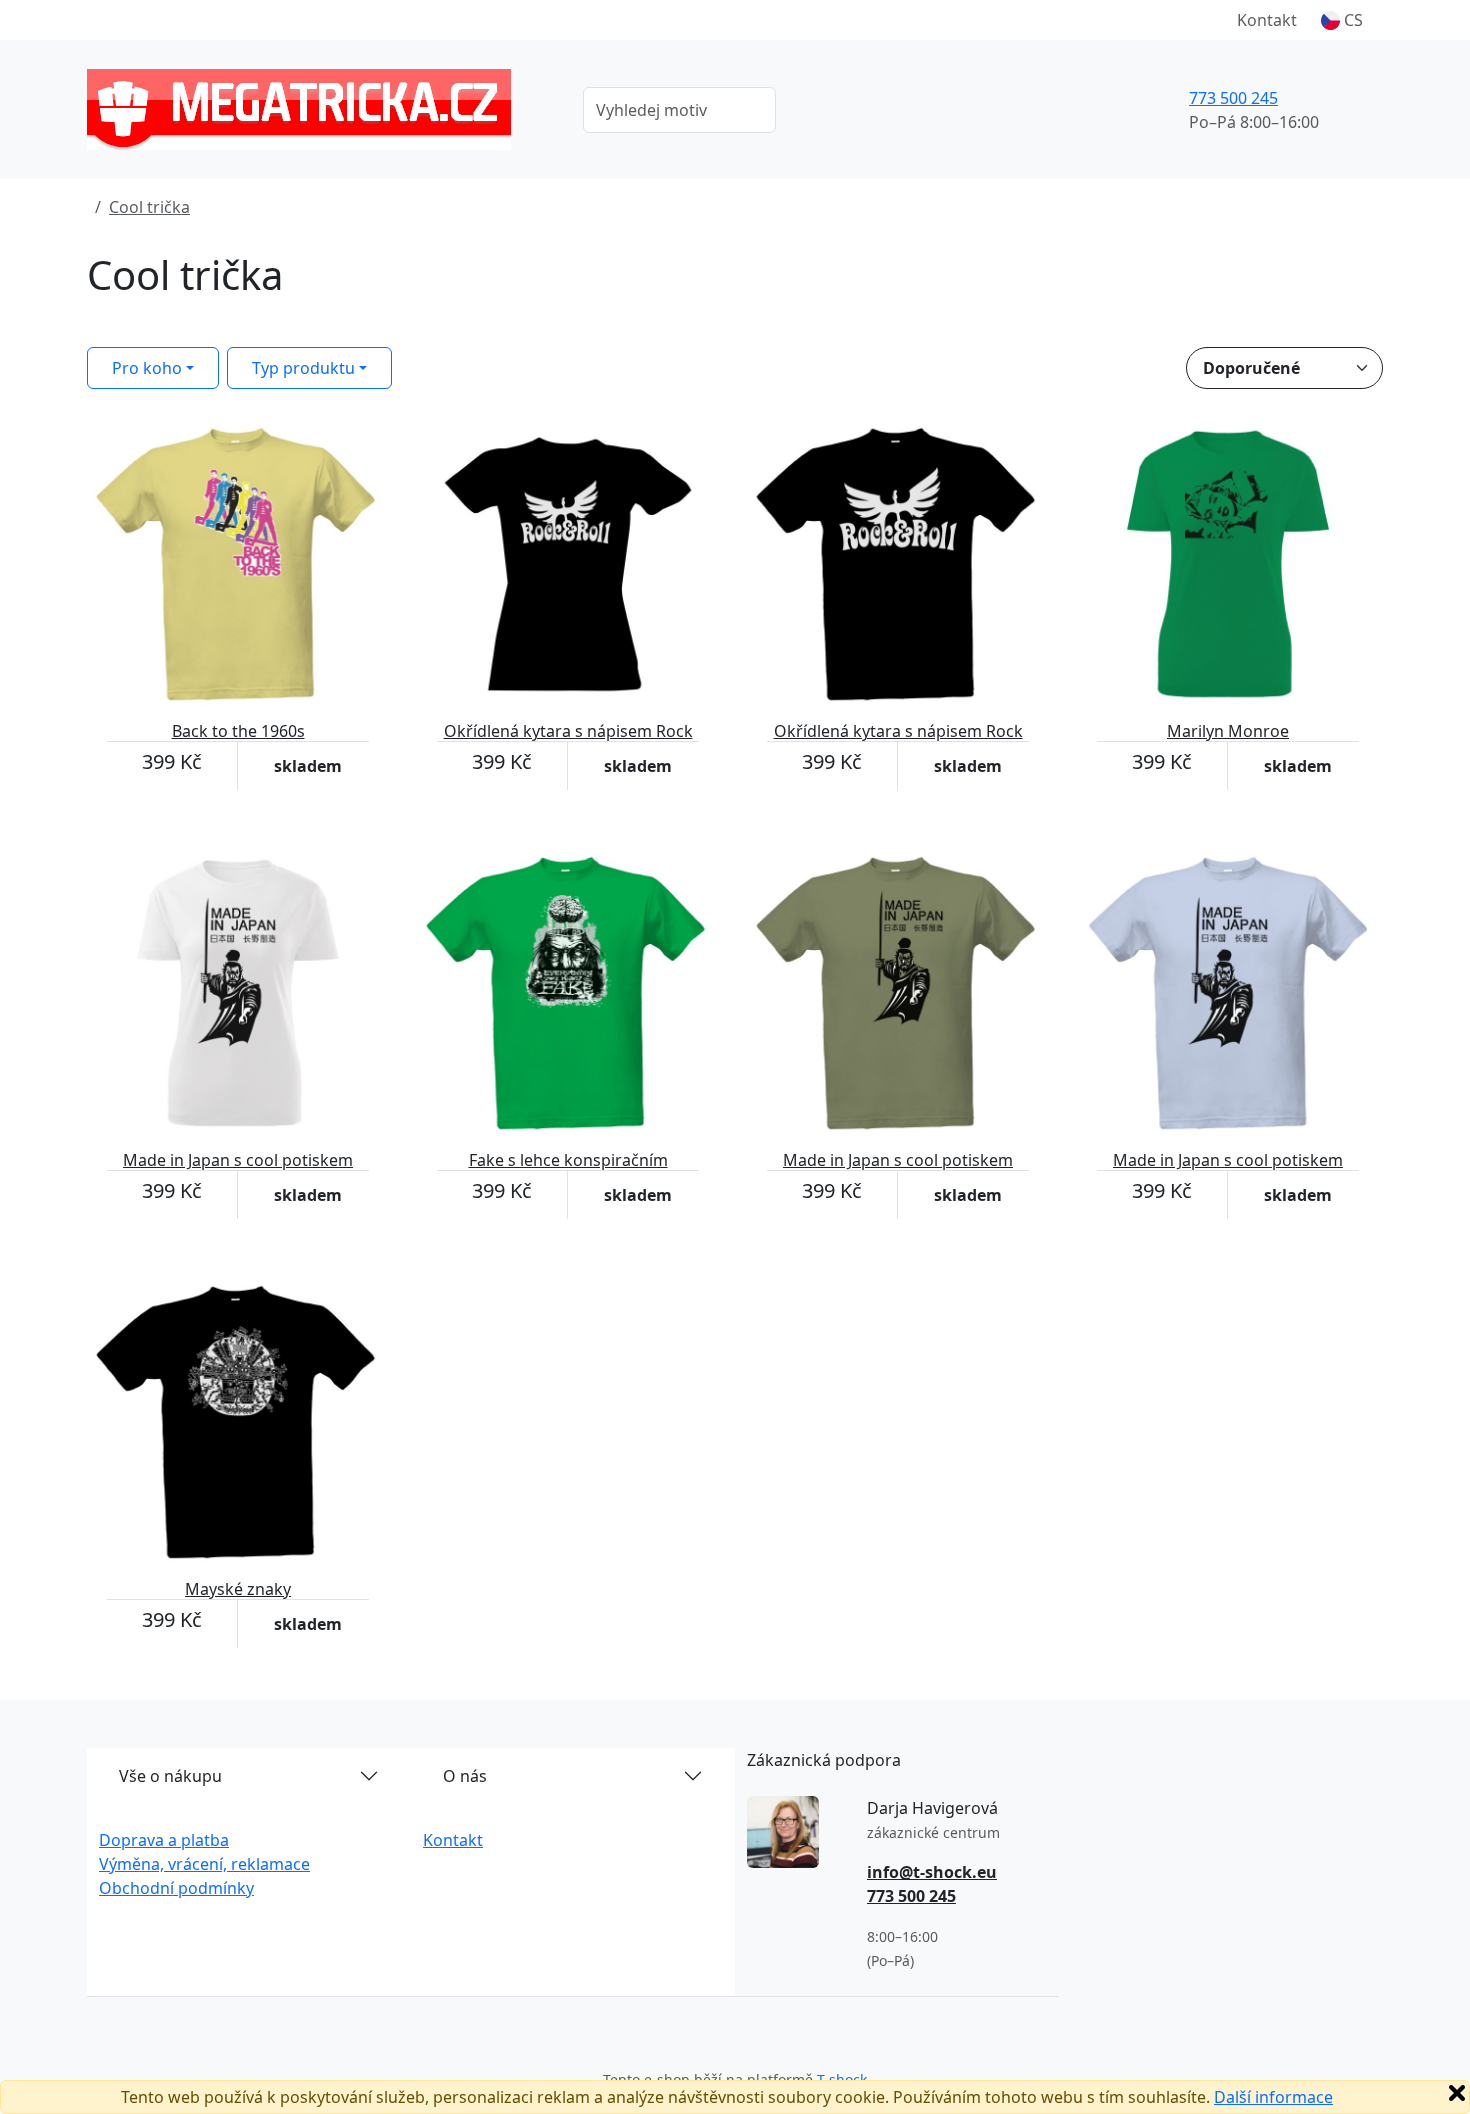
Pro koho (147, 368)
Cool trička (149, 207)
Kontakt (1267, 20)
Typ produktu (303, 368)
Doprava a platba (164, 1840)
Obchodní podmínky (176, 1888)
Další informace (1273, 2097)
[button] (1342, 20)
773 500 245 (1233, 98)
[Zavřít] (1457, 2093)
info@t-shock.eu (932, 1872)
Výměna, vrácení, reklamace (204, 1864)
